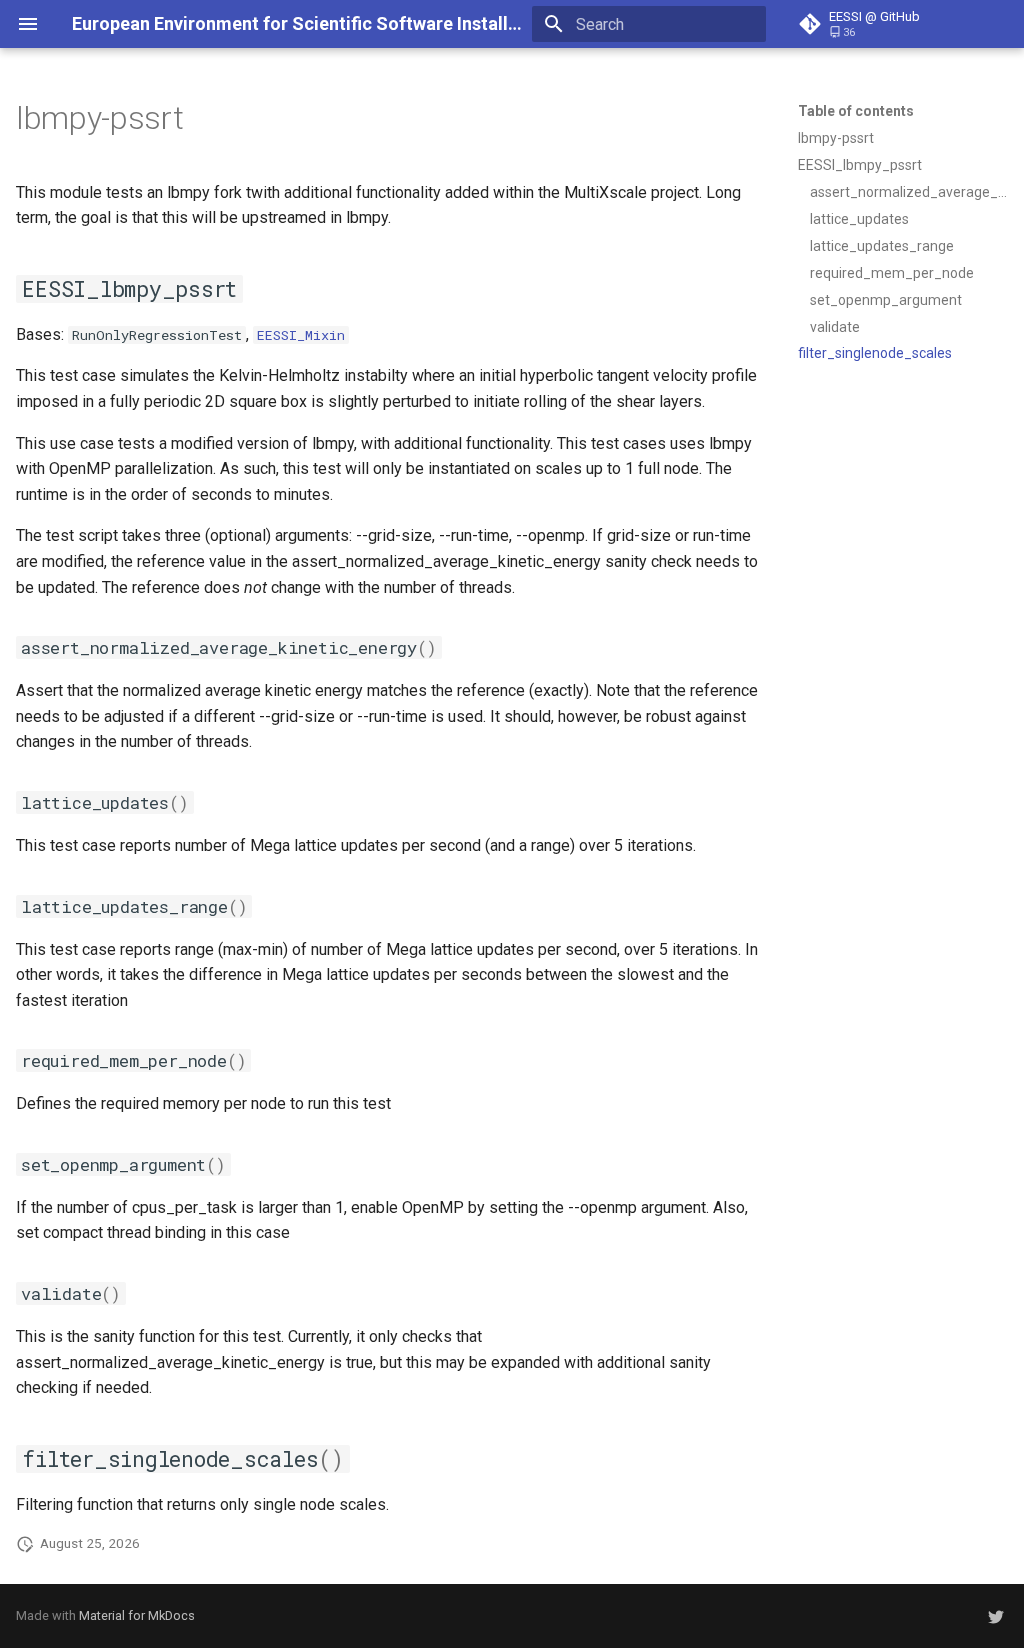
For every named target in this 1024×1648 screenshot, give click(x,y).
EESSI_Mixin (301, 335)
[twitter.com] (996, 1616)
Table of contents (856, 111)
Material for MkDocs (137, 1615)
